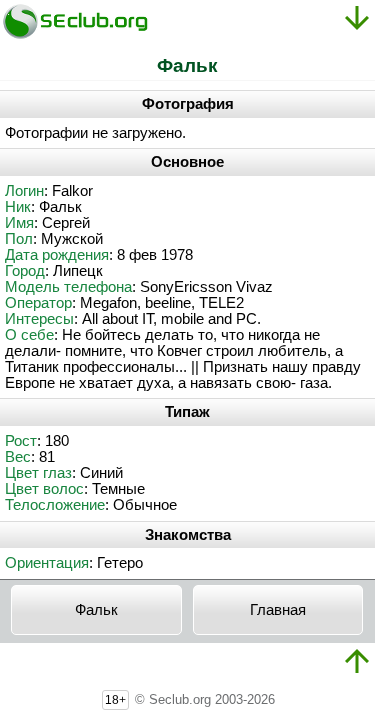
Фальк (96, 610)
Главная (278, 610)
